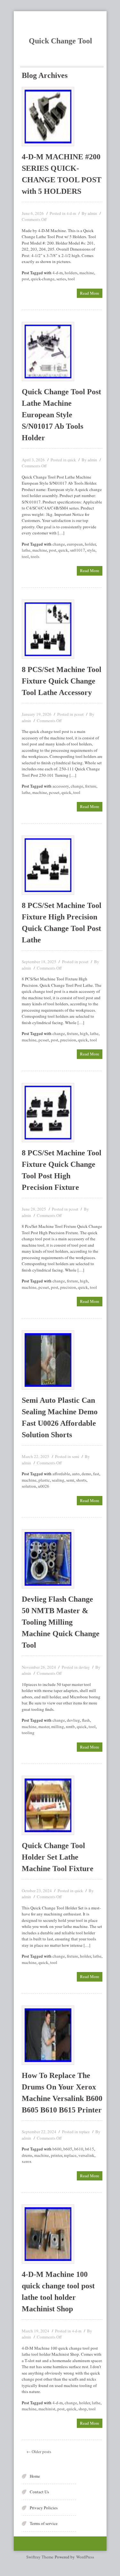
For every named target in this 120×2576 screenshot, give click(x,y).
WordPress (85, 2557)
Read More (90, 293)
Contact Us (39, 2492)
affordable (61, 1474)
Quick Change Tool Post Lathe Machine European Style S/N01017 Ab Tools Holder (61, 415)
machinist (47, 2409)
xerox (27, 2161)
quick (72, 460)
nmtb (70, 1726)
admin (92, 213)
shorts (81, 1480)
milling (58, 1726)
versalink (86, 2155)
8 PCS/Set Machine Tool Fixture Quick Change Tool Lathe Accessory (62, 681)
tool (71, 279)
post (25, 279)
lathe (26, 550)
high (84, 1033)
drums (27, 2155)
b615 (90, 2149)
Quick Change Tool (60, 41)
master (44, 1726)
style (91, 550)
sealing (58, 1480)
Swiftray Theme (40, 2557)
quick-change (43, 279)
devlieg (84, 1667)
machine (87, 273)
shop (83, 2409)
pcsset (79, 714)
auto (76, 1474)
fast (96, 1474)
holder (90, 544)
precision (68, 1040)
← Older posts (39, 2451)
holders (71, 273)
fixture (91, 786)
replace (84, 2132)
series (61, 279)
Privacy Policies (44, 2508)
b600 (57, 2149)
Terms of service (44, 2523)
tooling (28, 1733)
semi (76, 1456)
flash (86, 1720)
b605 (68, 2149)
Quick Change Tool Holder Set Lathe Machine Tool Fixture (58, 1857)
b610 (79, 2149)
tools (35, 556)
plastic (44, 1480)
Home (35, 2476)
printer (56, 2155)
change (59, 544)
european (75, 544)
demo (86, 1474)
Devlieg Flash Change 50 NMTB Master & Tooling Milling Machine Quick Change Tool (61, 1622)
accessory (61, 786)
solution (29, 1486)
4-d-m (71, 213)
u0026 (44, 1486)
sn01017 (78, 550)
